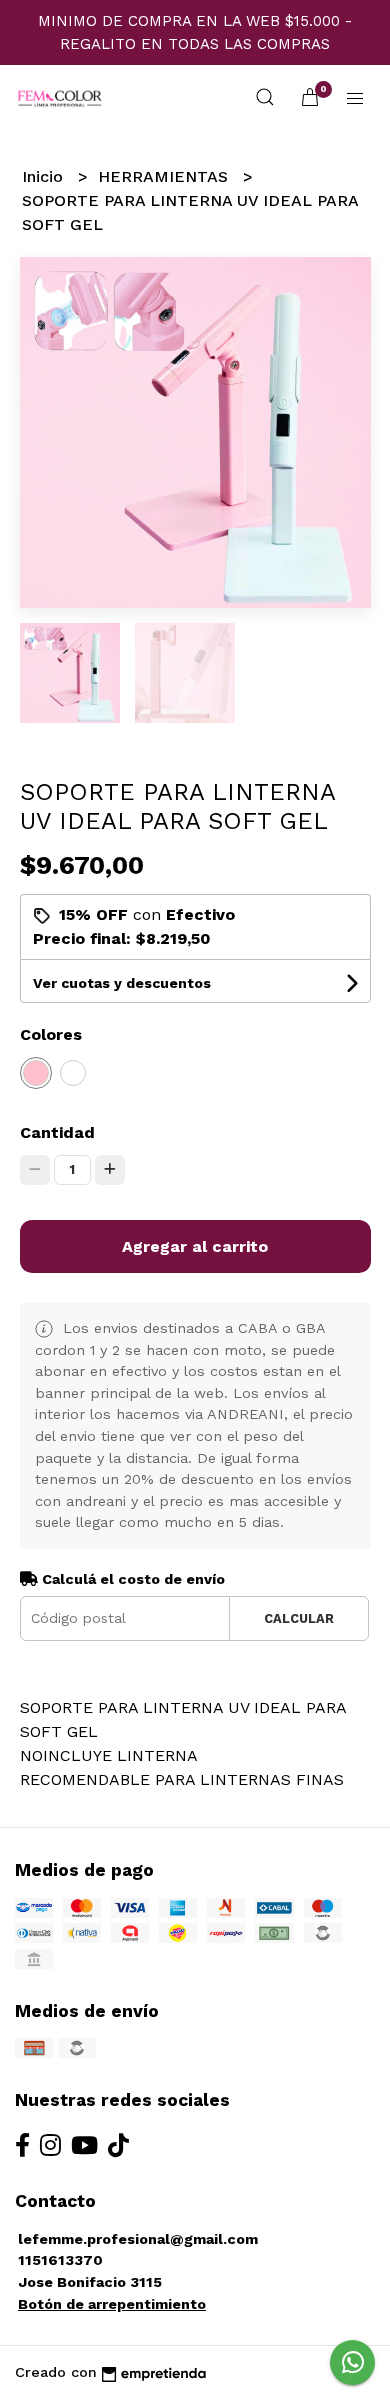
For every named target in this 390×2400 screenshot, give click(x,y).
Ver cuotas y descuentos (122, 983)
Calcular (299, 1618)
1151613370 (60, 2260)
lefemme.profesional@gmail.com (138, 2239)
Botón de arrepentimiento (112, 2304)
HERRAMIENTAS (165, 176)
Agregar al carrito (195, 1246)
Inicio (45, 176)
